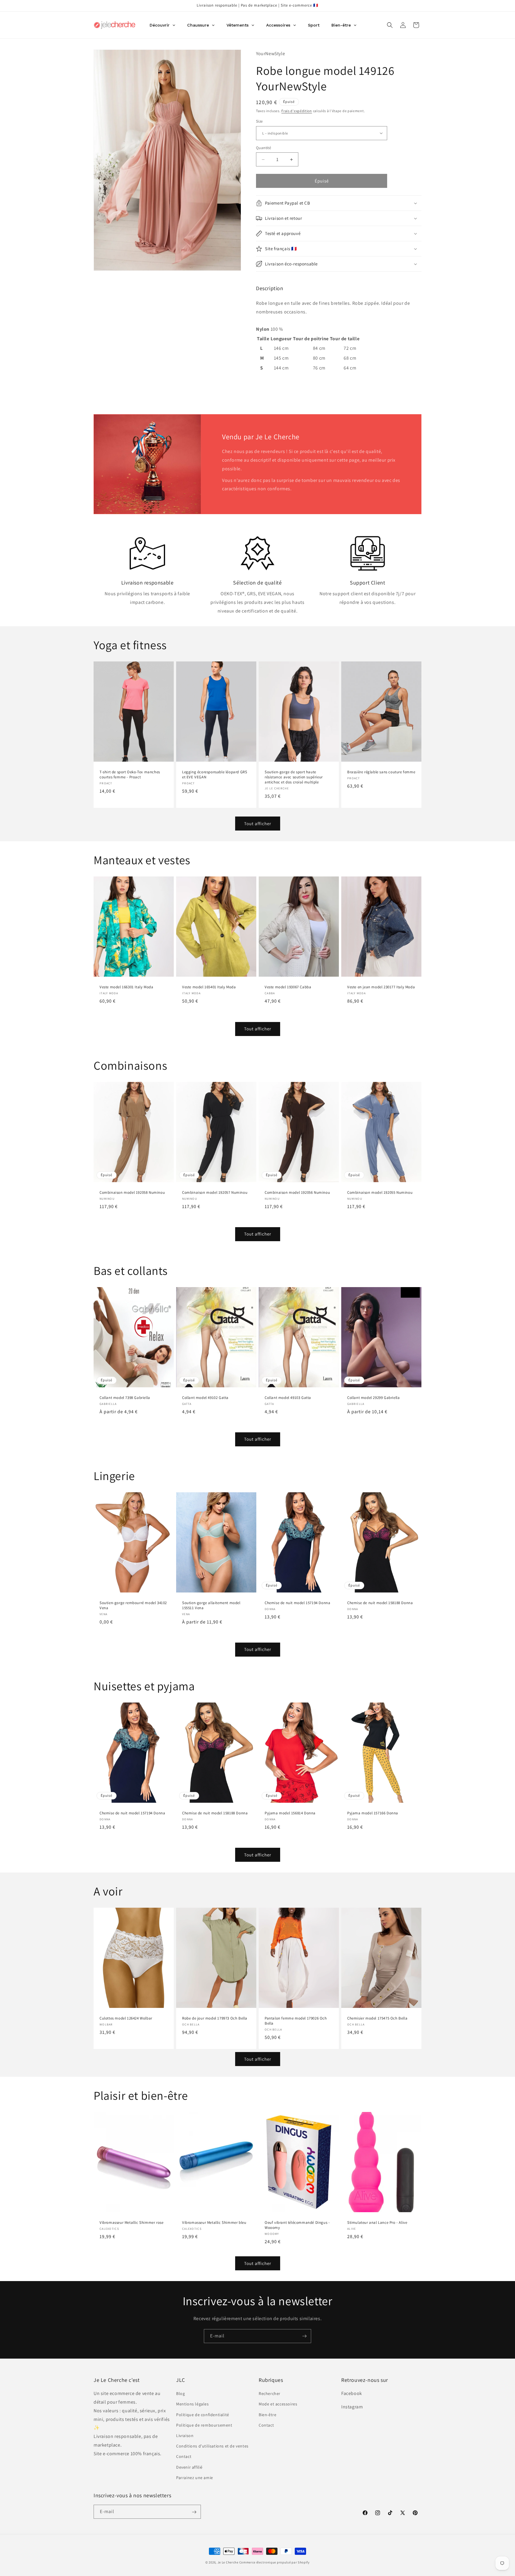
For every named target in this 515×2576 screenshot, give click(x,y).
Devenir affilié (189, 2467)
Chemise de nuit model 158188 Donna (380, 1603)
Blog (180, 2394)
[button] (390, 25)
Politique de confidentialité (203, 2415)
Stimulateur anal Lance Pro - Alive (377, 2223)
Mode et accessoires (278, 2404)
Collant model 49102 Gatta (205, 1398)
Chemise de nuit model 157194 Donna (297, 1603)
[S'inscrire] (304, 2336)
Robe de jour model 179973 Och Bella (215, 2018)
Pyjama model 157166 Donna (373, 1813)
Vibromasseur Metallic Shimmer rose (131, 2223)
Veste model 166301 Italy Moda (126, 987)
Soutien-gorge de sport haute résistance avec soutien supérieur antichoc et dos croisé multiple (294, 777)
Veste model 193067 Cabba (288, 987)
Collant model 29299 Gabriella (373, 1398)
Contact (184, 2457)
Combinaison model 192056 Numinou (297, 1193)
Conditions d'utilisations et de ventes (212, 2446)
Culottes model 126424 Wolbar (126, 2018)
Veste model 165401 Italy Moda (209, 987)
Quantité (263, 148)
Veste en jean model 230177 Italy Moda (381, 987)
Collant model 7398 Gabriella (125, 1398)
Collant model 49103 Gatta (288, 1398)
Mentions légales (193, 2404)
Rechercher (270, 2394)
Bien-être (267, 2415)
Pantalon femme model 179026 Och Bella (296, 2021)
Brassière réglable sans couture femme (381, 772)
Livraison (185, 2436)
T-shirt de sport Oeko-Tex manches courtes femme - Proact (130, 775)
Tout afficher (258, 824)
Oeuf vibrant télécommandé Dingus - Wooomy (297, 2225)
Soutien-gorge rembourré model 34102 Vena (133, 1605)
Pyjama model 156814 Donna (290, 1813)
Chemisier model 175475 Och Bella (377, 2018)
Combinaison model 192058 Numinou (132, 1193)
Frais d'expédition (297, 111)
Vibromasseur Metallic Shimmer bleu (214, 2223)
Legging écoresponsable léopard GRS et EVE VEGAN (215, 775)
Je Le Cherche (228, 2562)
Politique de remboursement (204, 2425)
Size (259, 121)
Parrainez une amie (195, 2478)
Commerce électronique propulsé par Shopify (274, 2562)
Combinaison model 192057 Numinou (215, 1193)
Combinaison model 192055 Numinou (380, 1193)
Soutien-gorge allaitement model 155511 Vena (211, 1605)
